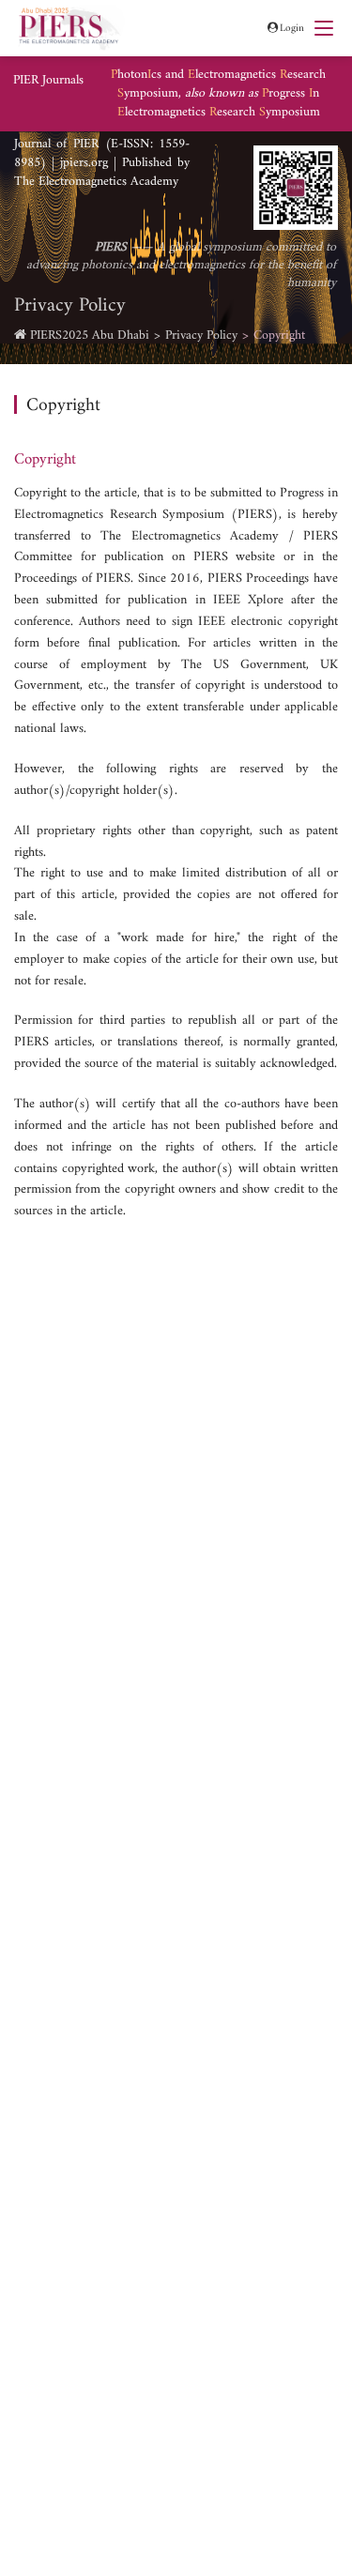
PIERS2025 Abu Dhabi (90, 335)
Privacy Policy (201, 335)
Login (292, 28)
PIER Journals (48, 81)
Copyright (279, 335)
